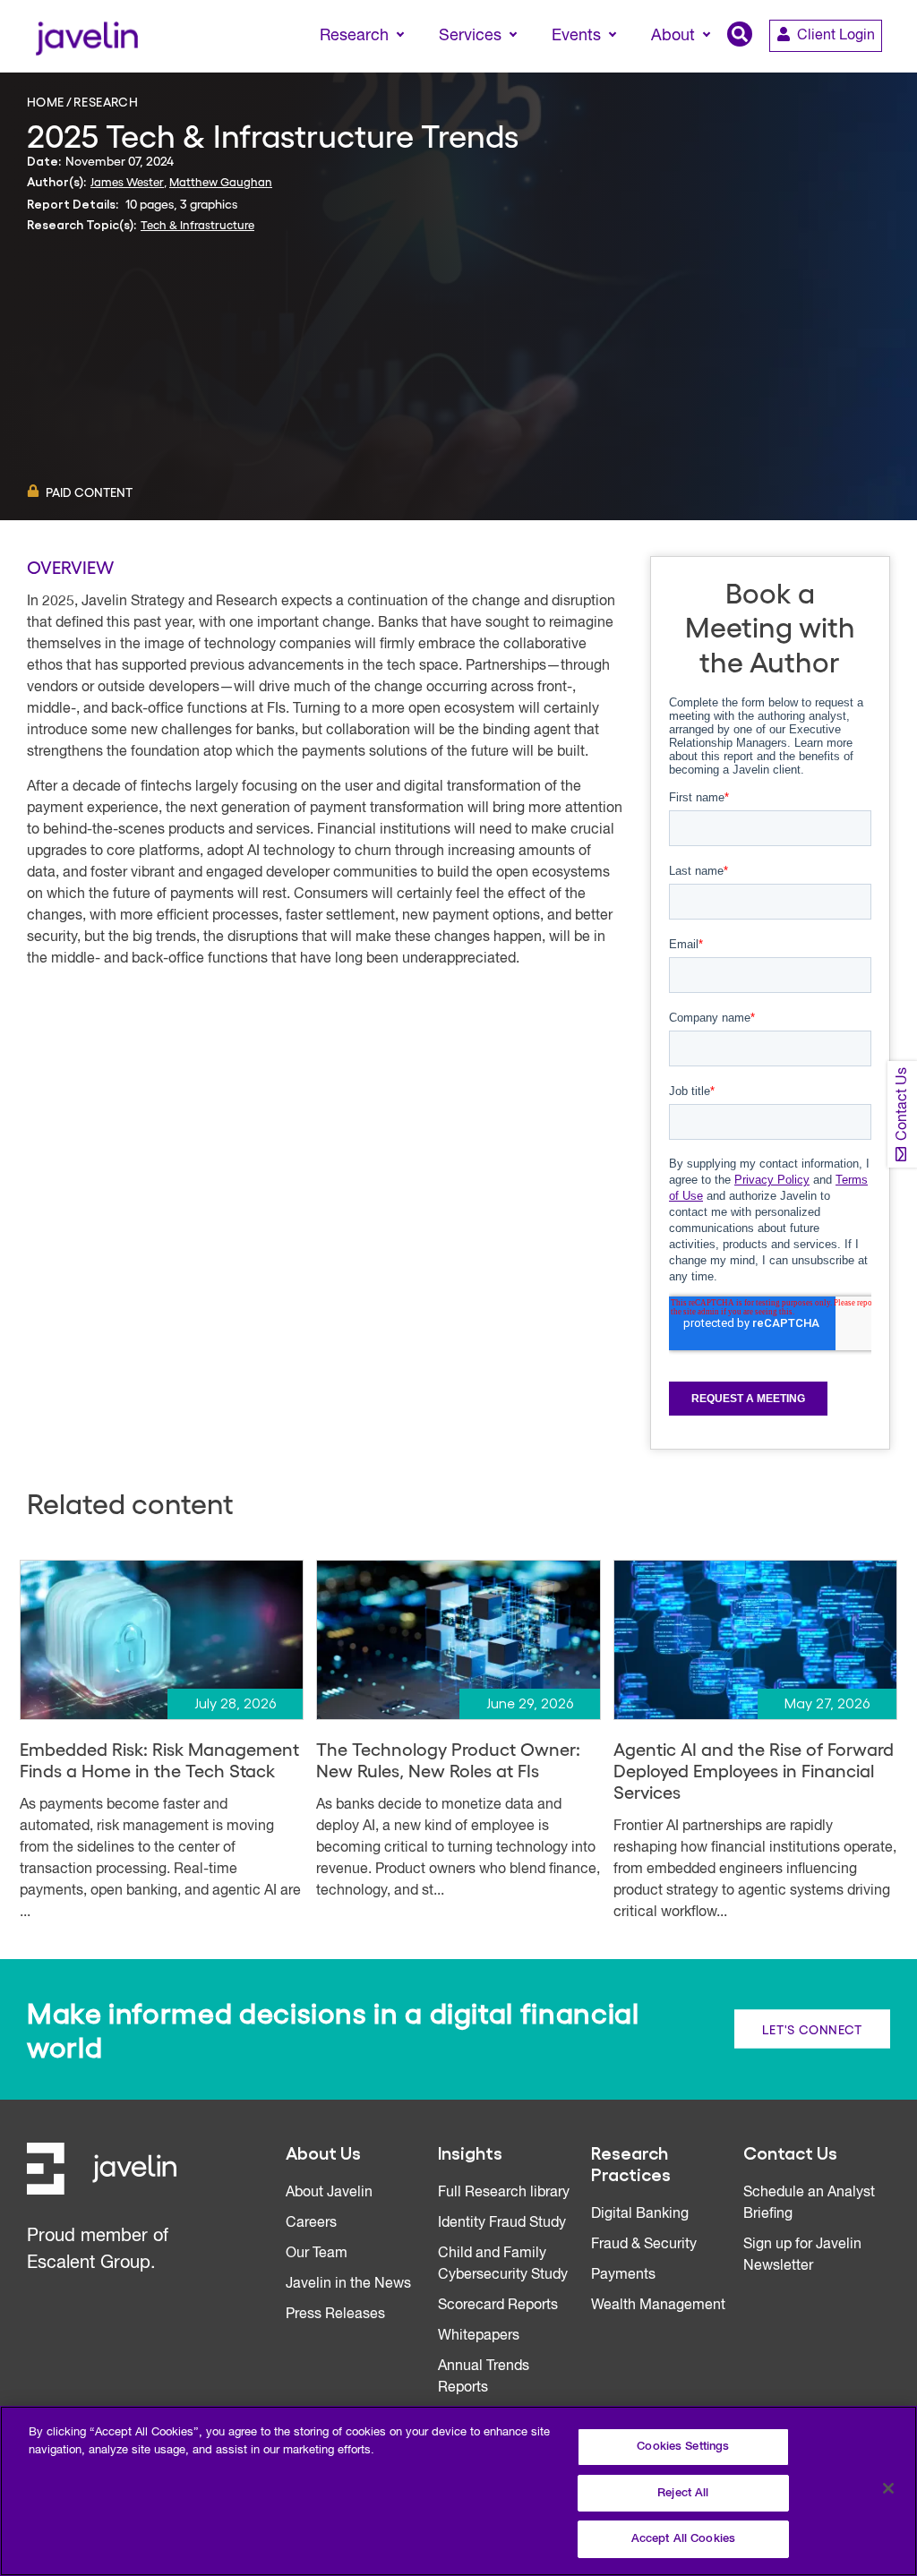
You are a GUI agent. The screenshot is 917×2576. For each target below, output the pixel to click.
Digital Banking (640, 2214)
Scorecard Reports (498, 2306)
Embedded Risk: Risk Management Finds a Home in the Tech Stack (159, 1759)
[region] (458, 2491)
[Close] (888, 2488)
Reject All (683, 2493)
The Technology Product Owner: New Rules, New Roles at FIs (448, 1759)
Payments (623, 2275)
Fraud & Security (644, 2245)
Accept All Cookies (683, 2539)
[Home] (86, 36)
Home (46, 101)
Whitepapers (479, 2336)
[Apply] (828, 69)
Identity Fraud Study (502, 2223)
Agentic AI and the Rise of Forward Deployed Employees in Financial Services (754, 1770)
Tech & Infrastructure (197, 224)
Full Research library (504, 2193)
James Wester (127, 181)
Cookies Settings (683, 2447)
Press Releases (335, 2315)
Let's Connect (812, 2029)
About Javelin (329, 2193)
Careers (311, 2223)
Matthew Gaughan (221, 181)
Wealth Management (658, 2306)
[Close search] (878, 69)
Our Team (317, 2254)
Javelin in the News (348, 2284)
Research (106, 101)
